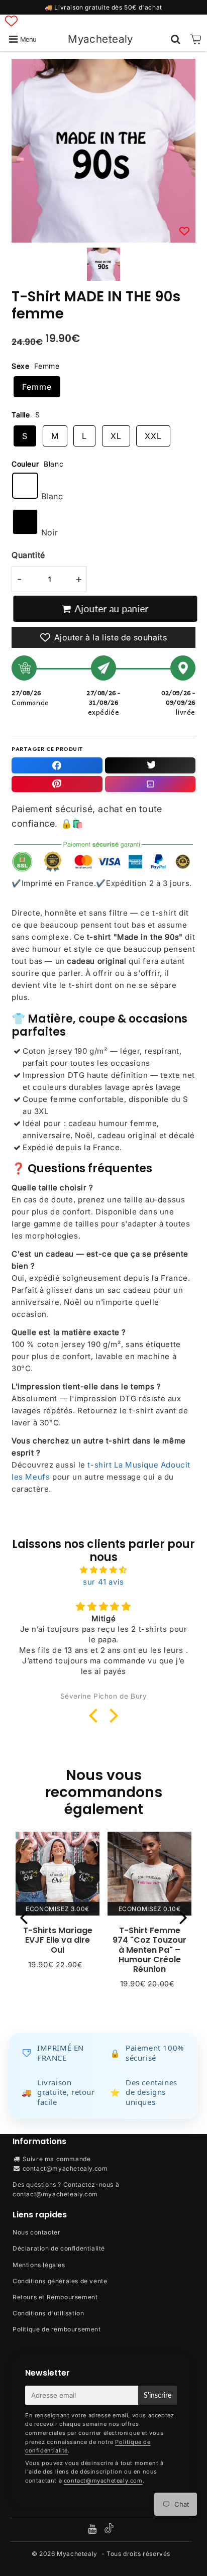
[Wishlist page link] (11, 21)
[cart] (196, 39)
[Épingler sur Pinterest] (57, 784)
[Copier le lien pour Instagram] (150, 784)
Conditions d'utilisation (48, 2313)
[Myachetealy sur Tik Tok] (109, 2531)
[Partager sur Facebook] (57, 765)
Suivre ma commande (57, 2159)
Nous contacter (36, 2232)
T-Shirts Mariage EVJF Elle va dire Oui (58, 1940)
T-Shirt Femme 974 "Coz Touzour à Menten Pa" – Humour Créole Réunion (149, 1950)
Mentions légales (39, 2265)
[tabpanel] (103, 264)
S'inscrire (158, 2395)
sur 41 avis (103, 1582)
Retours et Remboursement (55, 2297)
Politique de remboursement (57, 2329)
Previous (24, 1917)
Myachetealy (100, 39)
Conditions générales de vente (60, 2281)
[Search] (176, 39)
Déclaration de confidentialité (59, 2248)
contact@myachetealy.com (65, 2168)
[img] (103, 1570)
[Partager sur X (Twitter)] (150, 765)
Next (183, 1917)
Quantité (28, 555)
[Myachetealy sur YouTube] (93, 2530)
